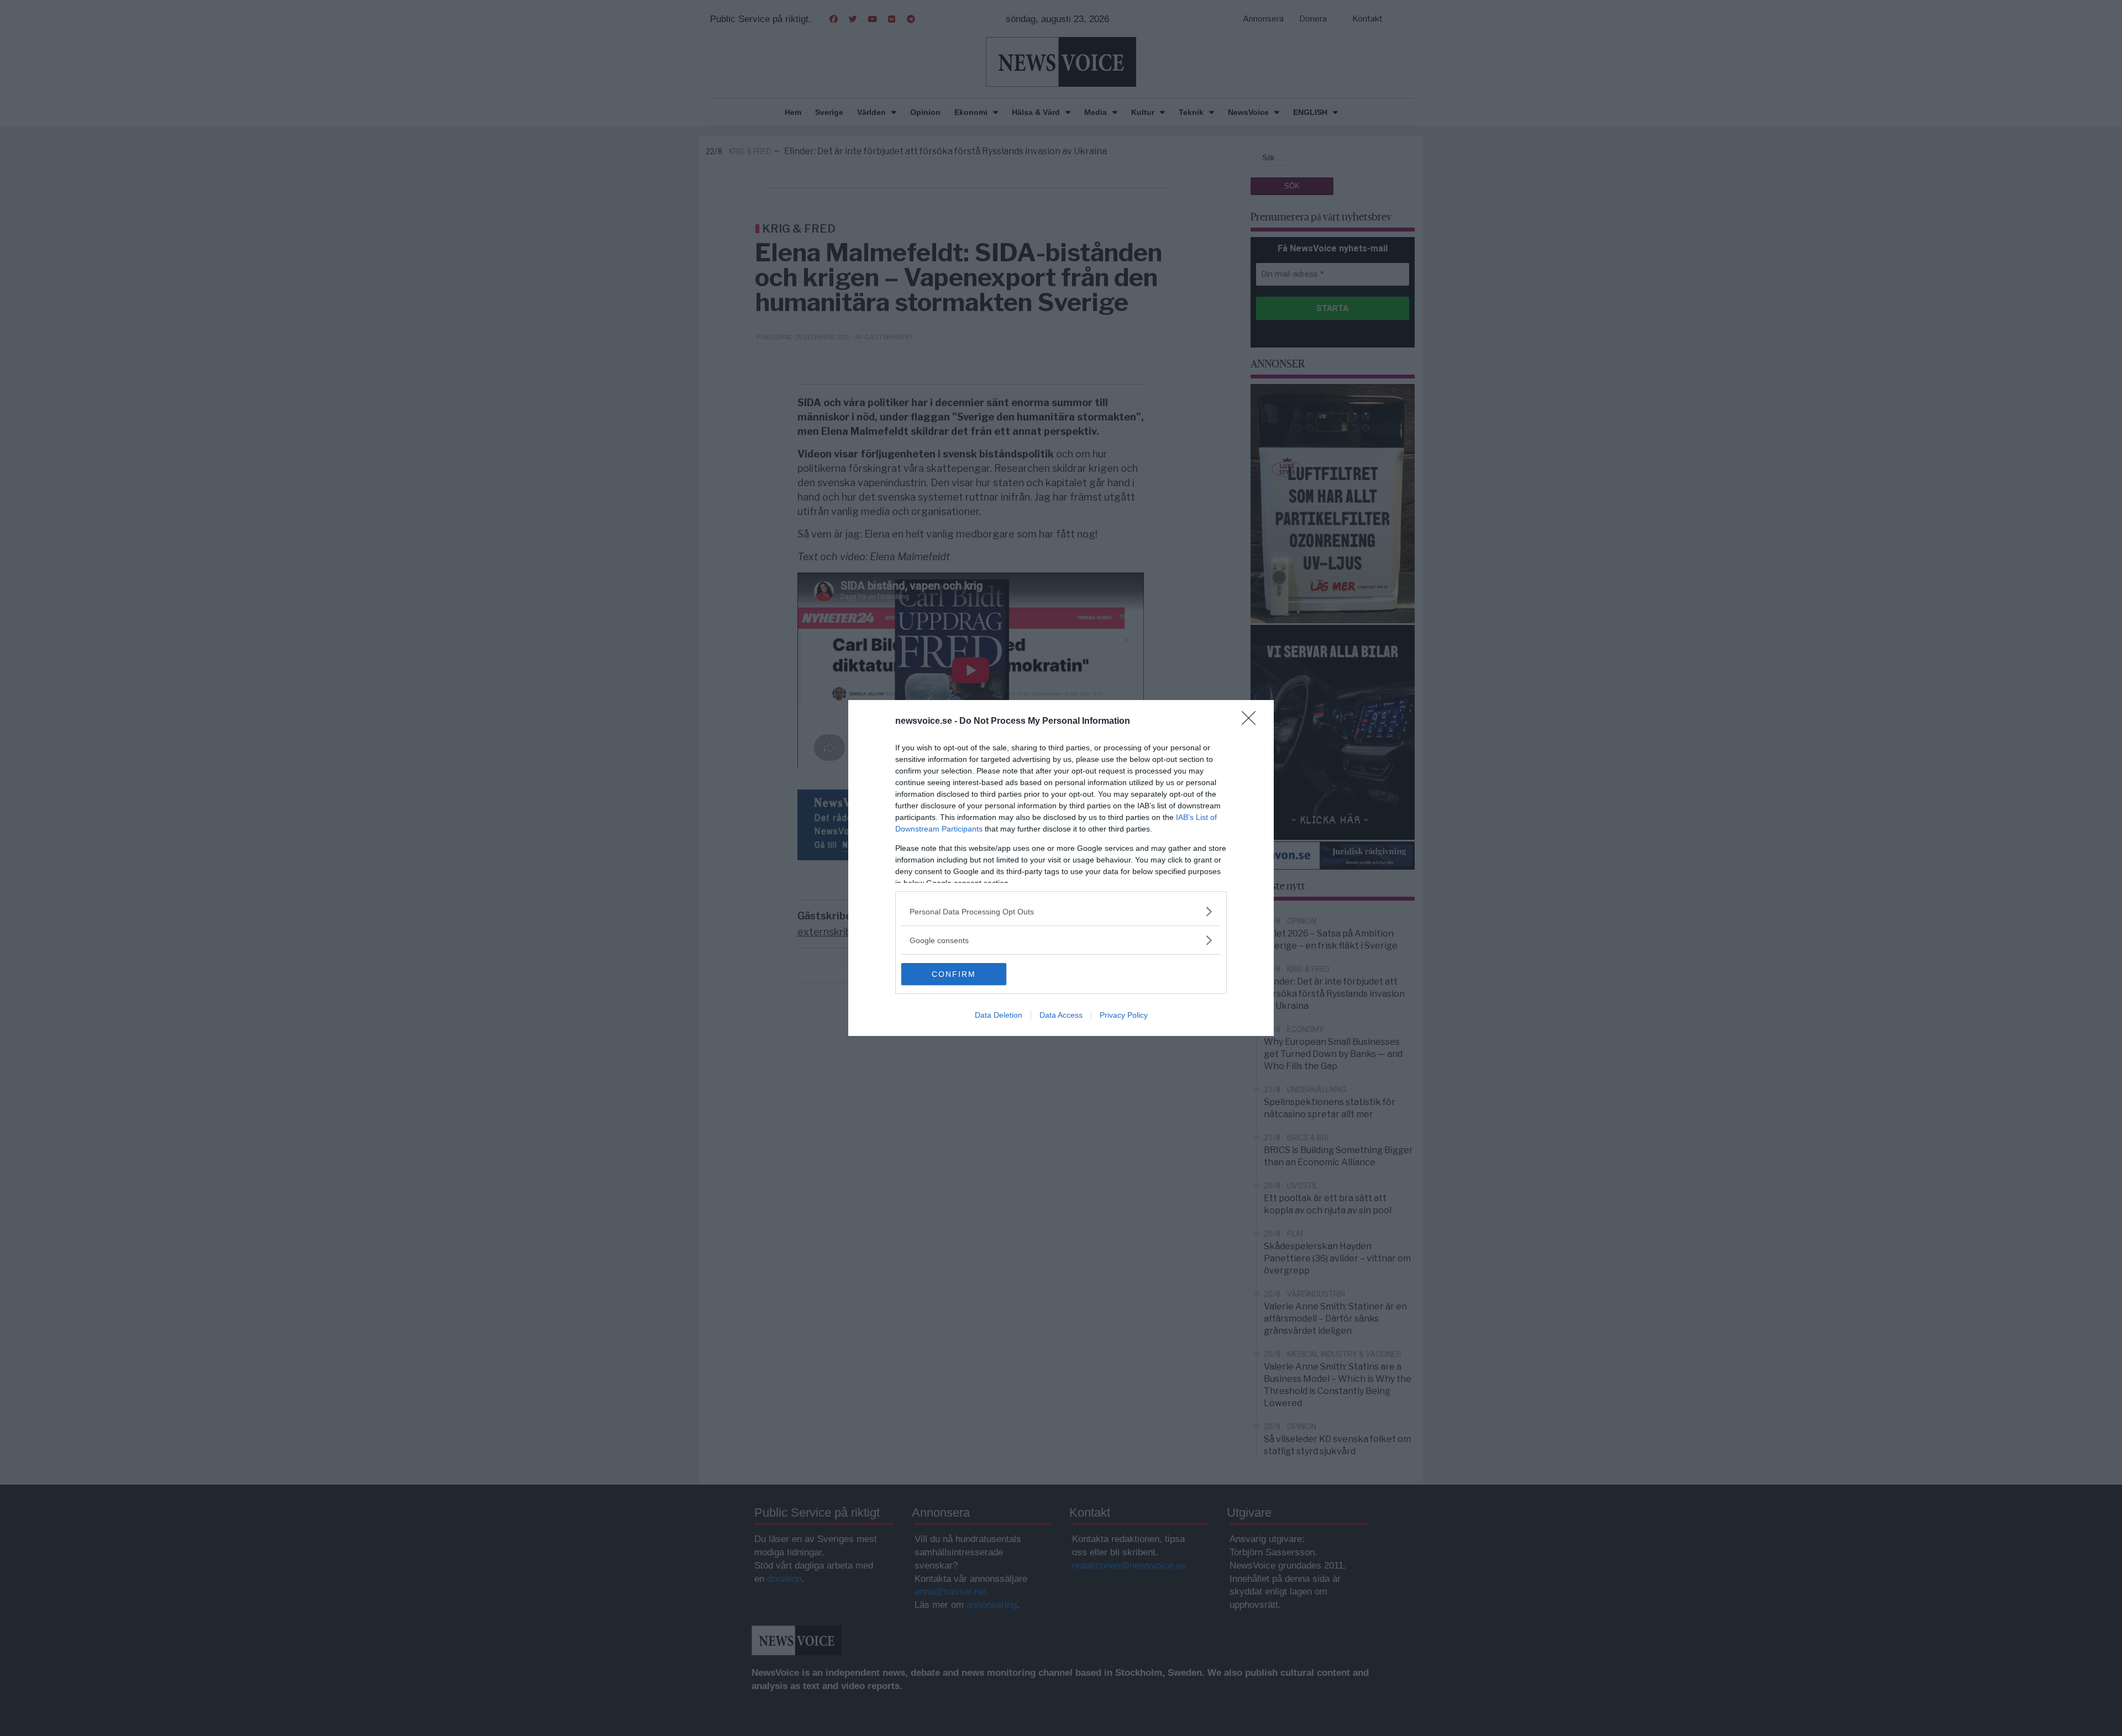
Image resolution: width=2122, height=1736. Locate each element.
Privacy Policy (1124, 1015)
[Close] (1252, 722)
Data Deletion (999, 1015)
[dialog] (1061, 868)
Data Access (1061, 1015)
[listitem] (1061, 911)
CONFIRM (954, 974)
